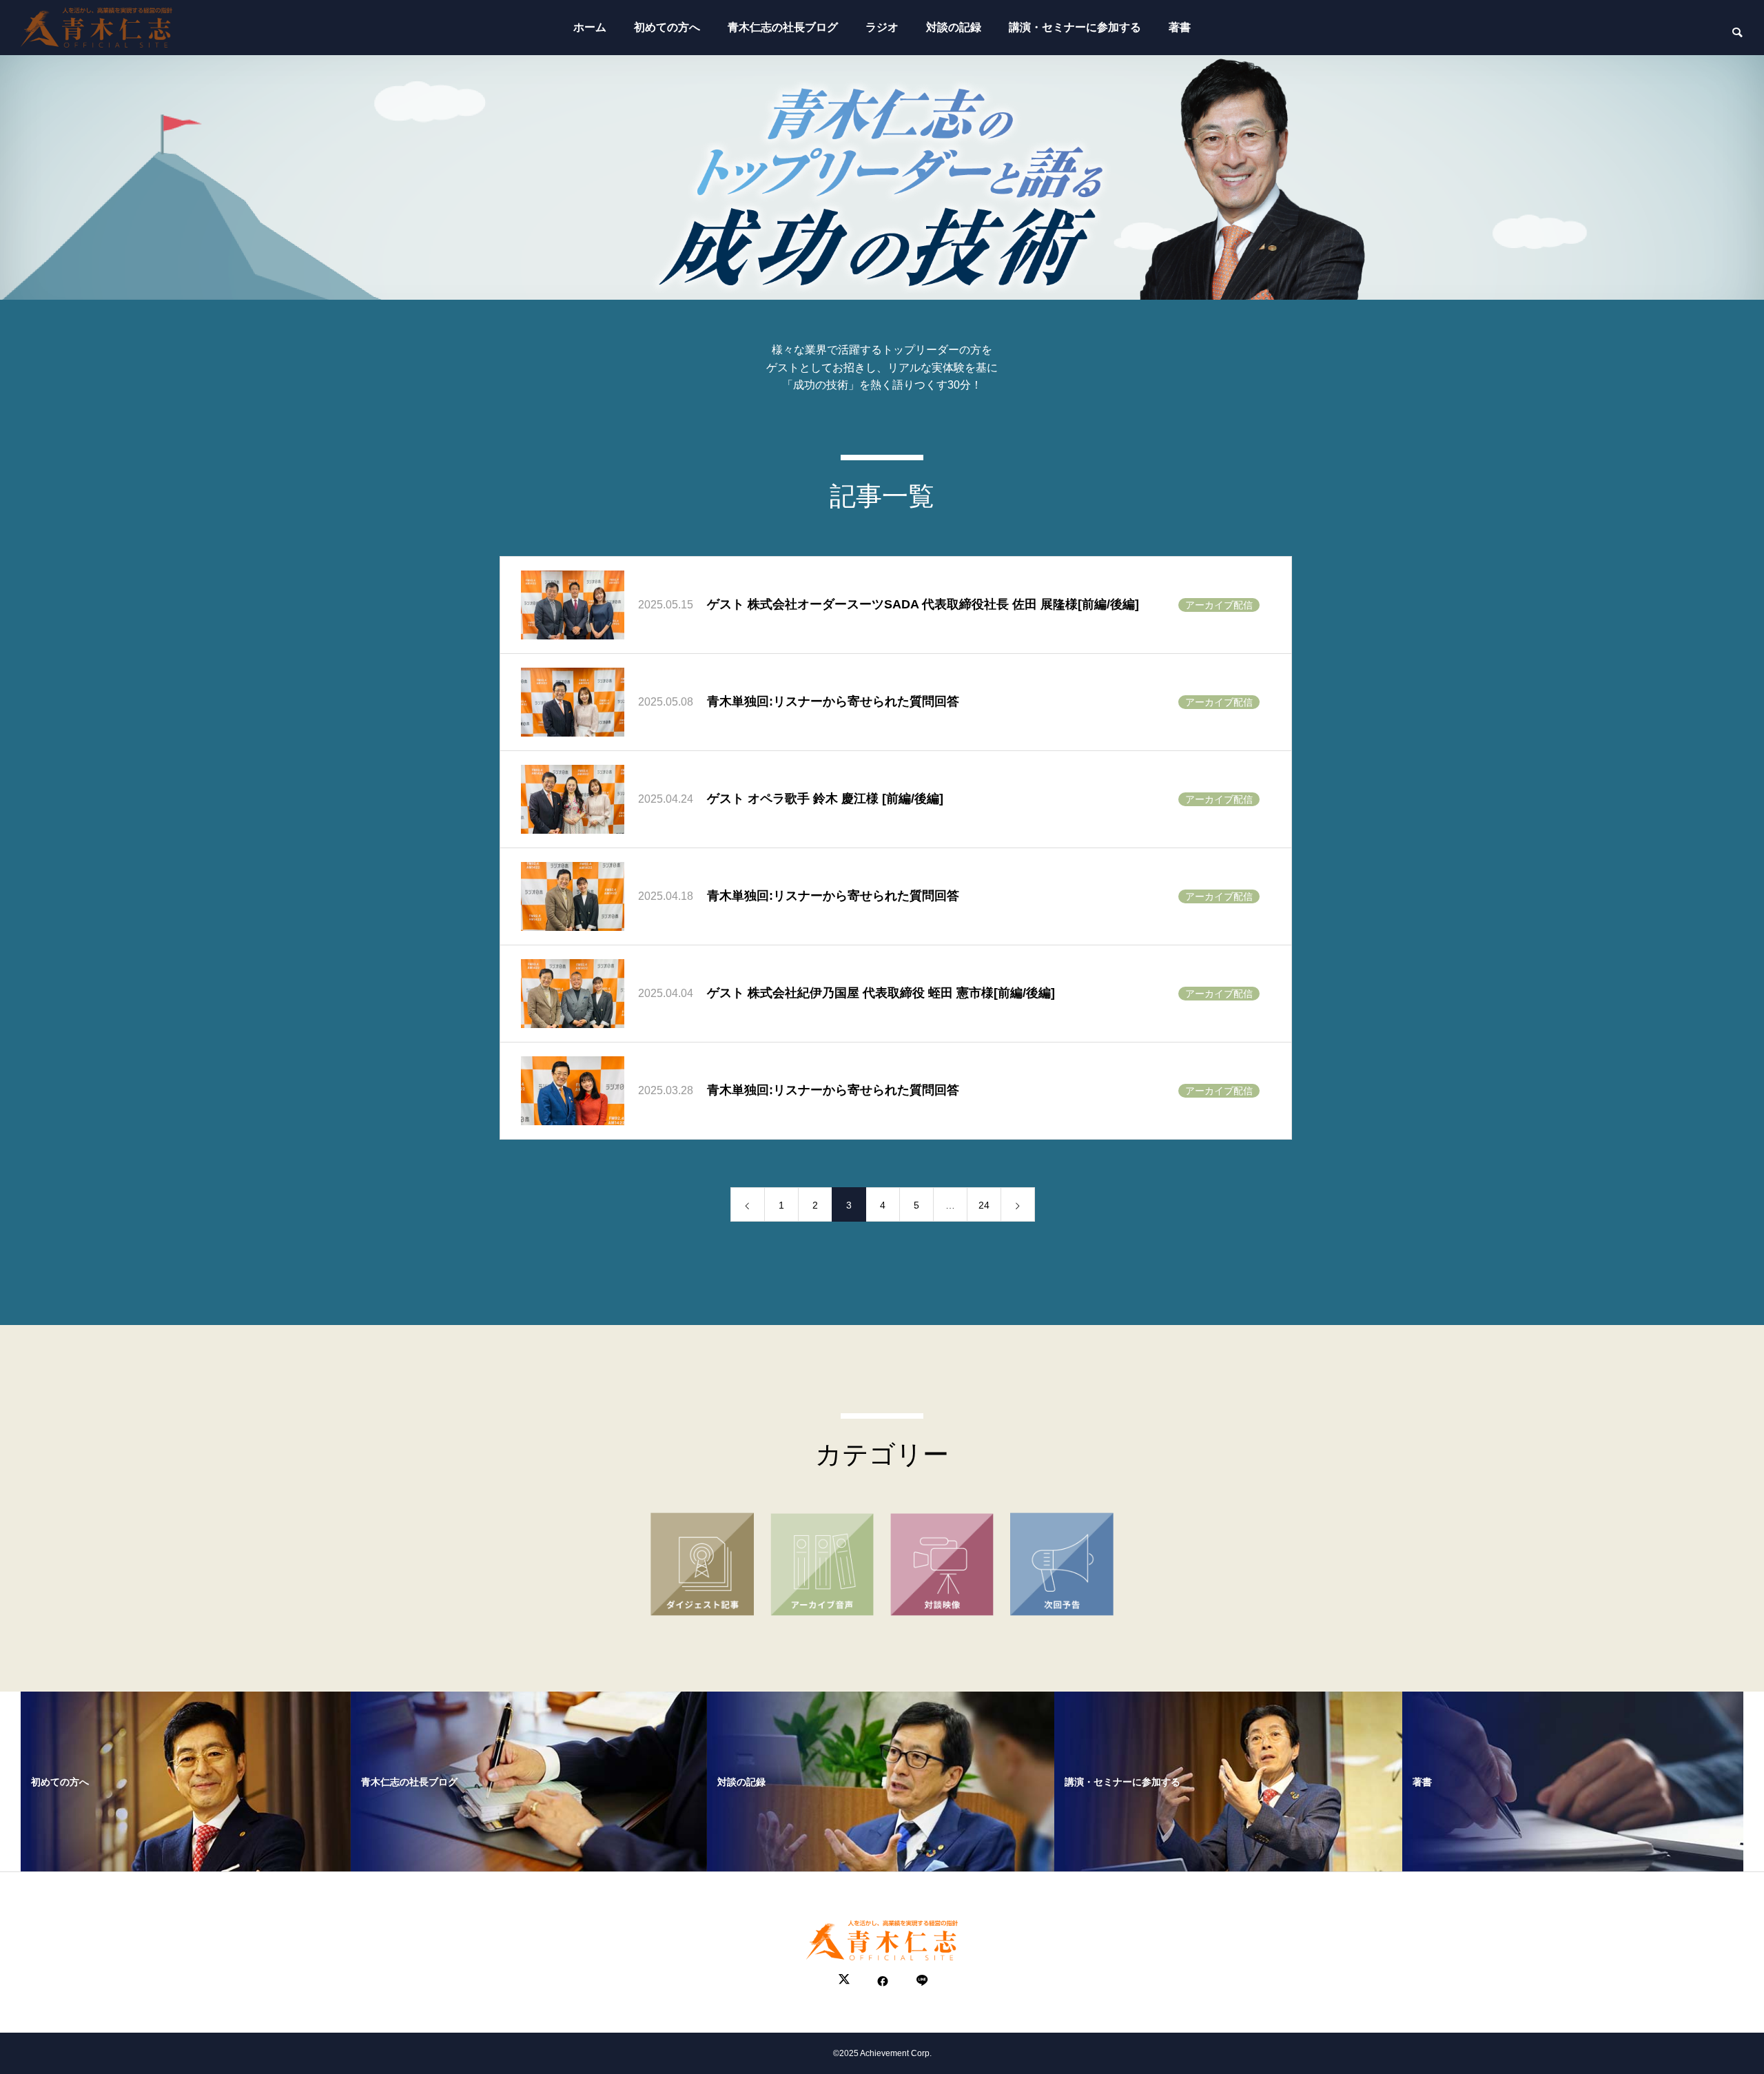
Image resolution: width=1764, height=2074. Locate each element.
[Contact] (921, 1981)
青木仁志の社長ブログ (783, 27)
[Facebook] (883, 1981)
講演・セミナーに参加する (1075, 27)
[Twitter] (844, 1981)
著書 (1180, 27)
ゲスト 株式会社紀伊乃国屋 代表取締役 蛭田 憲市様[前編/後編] (881, 993)
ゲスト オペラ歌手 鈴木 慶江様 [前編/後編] (825, 799)
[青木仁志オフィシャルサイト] (96, 28)
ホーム (590, 27)
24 (984, 1205)
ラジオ (882, 27)
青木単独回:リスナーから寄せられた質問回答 (833, 701)
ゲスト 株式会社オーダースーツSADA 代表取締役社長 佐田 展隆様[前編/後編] (923, 604)
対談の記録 (954, 27)
